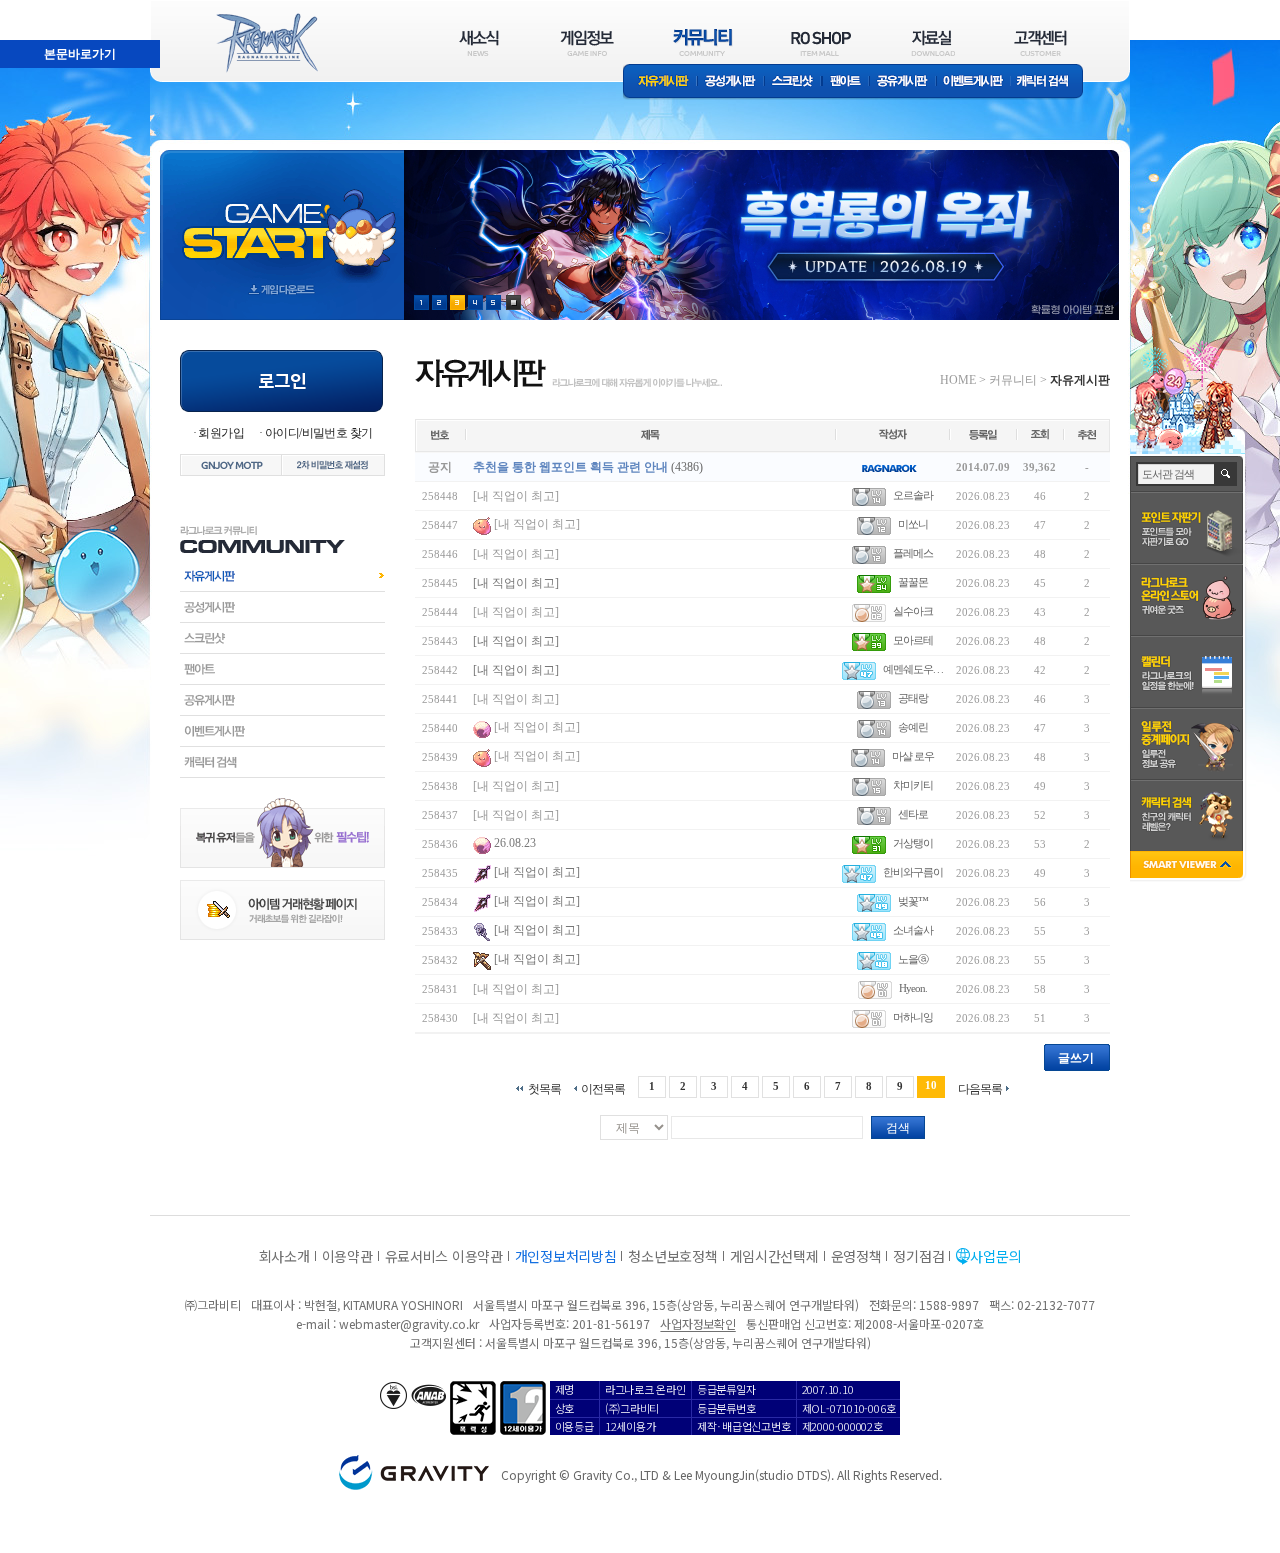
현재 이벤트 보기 (513, 302)
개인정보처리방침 (566, 1256)
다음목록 (980, 1088)
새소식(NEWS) (479, 42)
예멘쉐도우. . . (913, 669)
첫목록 (544, 1088)
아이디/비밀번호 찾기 (318, 433)
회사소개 (284, 1256)
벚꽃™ (913, 901)
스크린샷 (793, 82)
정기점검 (918, 1256)
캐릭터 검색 (1049, 82)
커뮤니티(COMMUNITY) (703, 42)
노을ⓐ (913, 959)
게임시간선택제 (774, 1256)
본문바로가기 (36, 9)
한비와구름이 (913, 872)
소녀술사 (913, 930)
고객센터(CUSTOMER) (1040, 42)
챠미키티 (913, 785)
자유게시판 (660, 82)
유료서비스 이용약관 (444, 1256)
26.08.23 (515, 843)
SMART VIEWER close (1188, 866)
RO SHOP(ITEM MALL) (821, 42)
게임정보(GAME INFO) (587, 42)
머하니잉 (913, 1017)
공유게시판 (902, 82)
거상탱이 (913, 843)
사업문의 (995, 1256)
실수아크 (913, 611)
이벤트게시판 (973, 82)
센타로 (913, 814)
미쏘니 (913, 524)
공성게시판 (731, 82)
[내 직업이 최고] (516, 496)
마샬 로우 (913, 756)
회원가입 (221, 433)
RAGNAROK (266, 43)
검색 (898, 1128)
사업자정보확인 (697, 1323)
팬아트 (845, 82)
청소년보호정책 (672, 1256)
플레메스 (913, 553)
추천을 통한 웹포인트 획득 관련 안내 (570, 467)
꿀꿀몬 (913, 582)
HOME (958, 380)
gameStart (282, 216)
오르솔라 (913, 495)
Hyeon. (913, 988)
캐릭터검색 (282, 762)
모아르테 (913, 640)
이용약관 (347, 1256)
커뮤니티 (1013, 380)
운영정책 (856, 1256)
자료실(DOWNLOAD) (932, 42)
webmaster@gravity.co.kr (409, 1323)
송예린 (913, 727)
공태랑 (913, 698)
